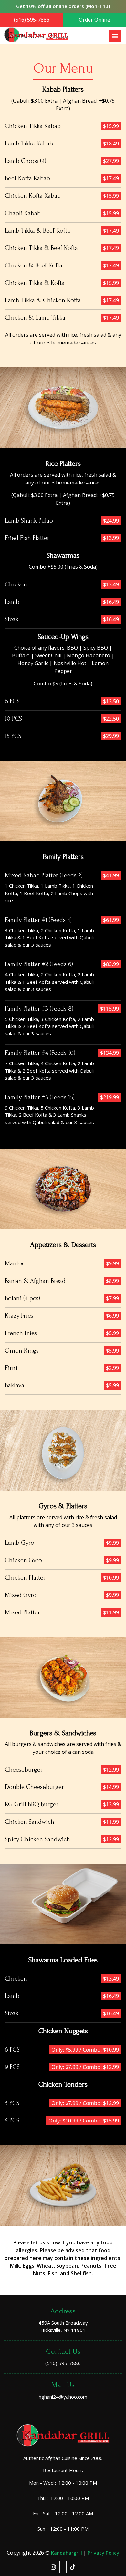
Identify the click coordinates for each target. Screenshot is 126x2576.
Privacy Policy (103, 2553)
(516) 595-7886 (32, 20)
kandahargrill (67, 2553)
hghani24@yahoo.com (63, 2397)
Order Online (94, 20)
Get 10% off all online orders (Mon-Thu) (63, 6)
